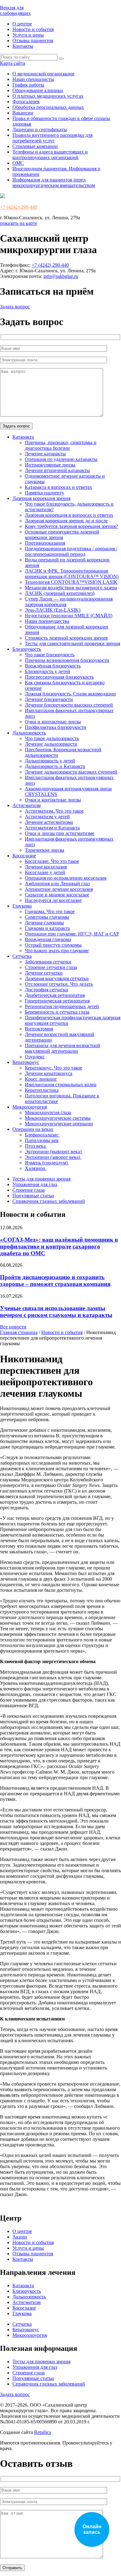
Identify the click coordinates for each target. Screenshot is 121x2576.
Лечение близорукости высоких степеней (69, 705)
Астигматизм (27, 805)
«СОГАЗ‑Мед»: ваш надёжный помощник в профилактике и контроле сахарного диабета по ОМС (59, 1246)
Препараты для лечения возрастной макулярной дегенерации (63, 1048)
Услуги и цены (28, 35)
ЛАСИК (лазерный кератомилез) (60, 593)
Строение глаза (29, 1190)
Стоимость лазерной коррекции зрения (66, 638)
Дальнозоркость (29, 733)
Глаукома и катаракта (47, 928)
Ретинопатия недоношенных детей (62, 1006)
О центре (22, 24)
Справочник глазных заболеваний (49, 1201)
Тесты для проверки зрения (41, 1179)
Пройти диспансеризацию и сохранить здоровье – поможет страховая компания (55, 1281)
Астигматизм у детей (47, 817)
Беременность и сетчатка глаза (57, 1012)
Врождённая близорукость (53, 666)
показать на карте (19, 223)
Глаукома (22, 906)
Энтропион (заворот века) (53, 1157)
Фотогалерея (26, 102)
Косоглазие (24, 856)
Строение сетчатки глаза (51, 967)
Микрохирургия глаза (48, 1112)
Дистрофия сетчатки (47, 990)
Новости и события (33, 29)
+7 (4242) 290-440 (19, 207)
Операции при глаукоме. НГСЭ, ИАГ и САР (72, 934)
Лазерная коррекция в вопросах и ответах (69, 515)
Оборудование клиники (38, 90)
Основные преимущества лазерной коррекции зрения (62, 535)
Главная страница (19, 1332)
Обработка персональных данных (48, 107)
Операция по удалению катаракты (61, 459)
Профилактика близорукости (56, 727)
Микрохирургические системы (58, 1118)
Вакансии (23, 113)
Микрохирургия (30, 1107)
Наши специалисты (33, 79)
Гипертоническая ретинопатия (57, 1001)
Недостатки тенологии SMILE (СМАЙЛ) (69, 616)
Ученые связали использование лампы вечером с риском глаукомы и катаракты (56, 1312)
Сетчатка (22, 956)
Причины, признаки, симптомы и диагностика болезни (61, 445)
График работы (28, 85)
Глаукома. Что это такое (50, 911)
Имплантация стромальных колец (61, 1085)
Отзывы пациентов (33, 40)
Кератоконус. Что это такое (54, 1068)
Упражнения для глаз (35, 1184)
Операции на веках (33, 1129)
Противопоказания (45, 543)
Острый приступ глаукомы (53, 945)
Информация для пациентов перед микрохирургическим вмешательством (54, 183)
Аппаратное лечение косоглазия (59, 889)
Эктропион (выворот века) (54, 1152)
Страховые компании (35, 146)
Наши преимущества (47, 621)
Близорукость (27, 649)
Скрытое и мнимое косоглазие (57, 895)
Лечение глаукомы (44, 923)
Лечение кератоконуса (49, 1073)
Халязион (36, 1168)
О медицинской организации (43, 74)
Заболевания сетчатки (48, 962)
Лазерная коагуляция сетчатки (57, 978)
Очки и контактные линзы (53, 722)
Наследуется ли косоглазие (53, 900)
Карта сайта (13, 63)
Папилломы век (42, 1140)
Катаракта (23, 437)
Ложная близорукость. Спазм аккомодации (70, 694)
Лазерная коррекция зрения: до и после (66, 521)
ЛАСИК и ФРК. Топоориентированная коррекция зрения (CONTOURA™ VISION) (72, 574)
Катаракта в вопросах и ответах (58, 487)
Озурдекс (35, 1057)
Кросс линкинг (41, 1079)
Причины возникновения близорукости (67, 660)
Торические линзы (45, 850)
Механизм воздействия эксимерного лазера (71, 588)
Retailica (43, 2432)
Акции (20, 2237)
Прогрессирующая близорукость (59, 677)
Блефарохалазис (42, 1135)
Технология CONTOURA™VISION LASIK (71, 582)
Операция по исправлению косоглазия (66, 878)
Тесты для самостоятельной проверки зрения (72, 643)
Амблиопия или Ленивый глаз (57, 884)
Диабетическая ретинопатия (55, 995)
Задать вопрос (15, 307)
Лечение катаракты (45, 454)
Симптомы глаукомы (47, 917)
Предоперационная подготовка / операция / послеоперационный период (71, 551)
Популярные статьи (33, 1196)
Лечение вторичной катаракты (57, 470)
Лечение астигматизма (49, 822)
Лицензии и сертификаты (40, 129)
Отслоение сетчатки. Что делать (59, 984)
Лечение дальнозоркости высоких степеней (71, 772)
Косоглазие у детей (45, 872)
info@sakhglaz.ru (61, 276)
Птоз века (36, 1146)
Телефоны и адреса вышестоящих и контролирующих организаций (50, 155)
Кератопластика (42, 1090)
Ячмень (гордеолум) (47, 1163)
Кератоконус (26, 1062)
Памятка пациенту (45, 493)
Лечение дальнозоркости (51, 744)
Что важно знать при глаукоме (57, 951)
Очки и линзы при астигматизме (60, 833)
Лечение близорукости (49, 699)
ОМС (18, 163)
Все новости (13, 1327)
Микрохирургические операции (59, 1124)
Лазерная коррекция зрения (41, 498)
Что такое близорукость (50, 655)
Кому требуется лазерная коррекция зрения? (71, 526)
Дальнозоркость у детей (50, 761)
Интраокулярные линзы (50, 465)
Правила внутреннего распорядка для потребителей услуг (52, 138)
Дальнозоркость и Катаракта (55, 766)
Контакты (23, 46)
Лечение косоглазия (46, 867)
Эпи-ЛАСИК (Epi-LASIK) (53, 610)
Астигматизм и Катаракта (52, 828)
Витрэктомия (39, 1029)
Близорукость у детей (47, 671)
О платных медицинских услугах (48, 96)
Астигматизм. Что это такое (54, 811)
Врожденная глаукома (48, 939)
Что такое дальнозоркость (52, 738)
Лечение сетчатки (44, 973)
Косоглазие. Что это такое (52, 861)
